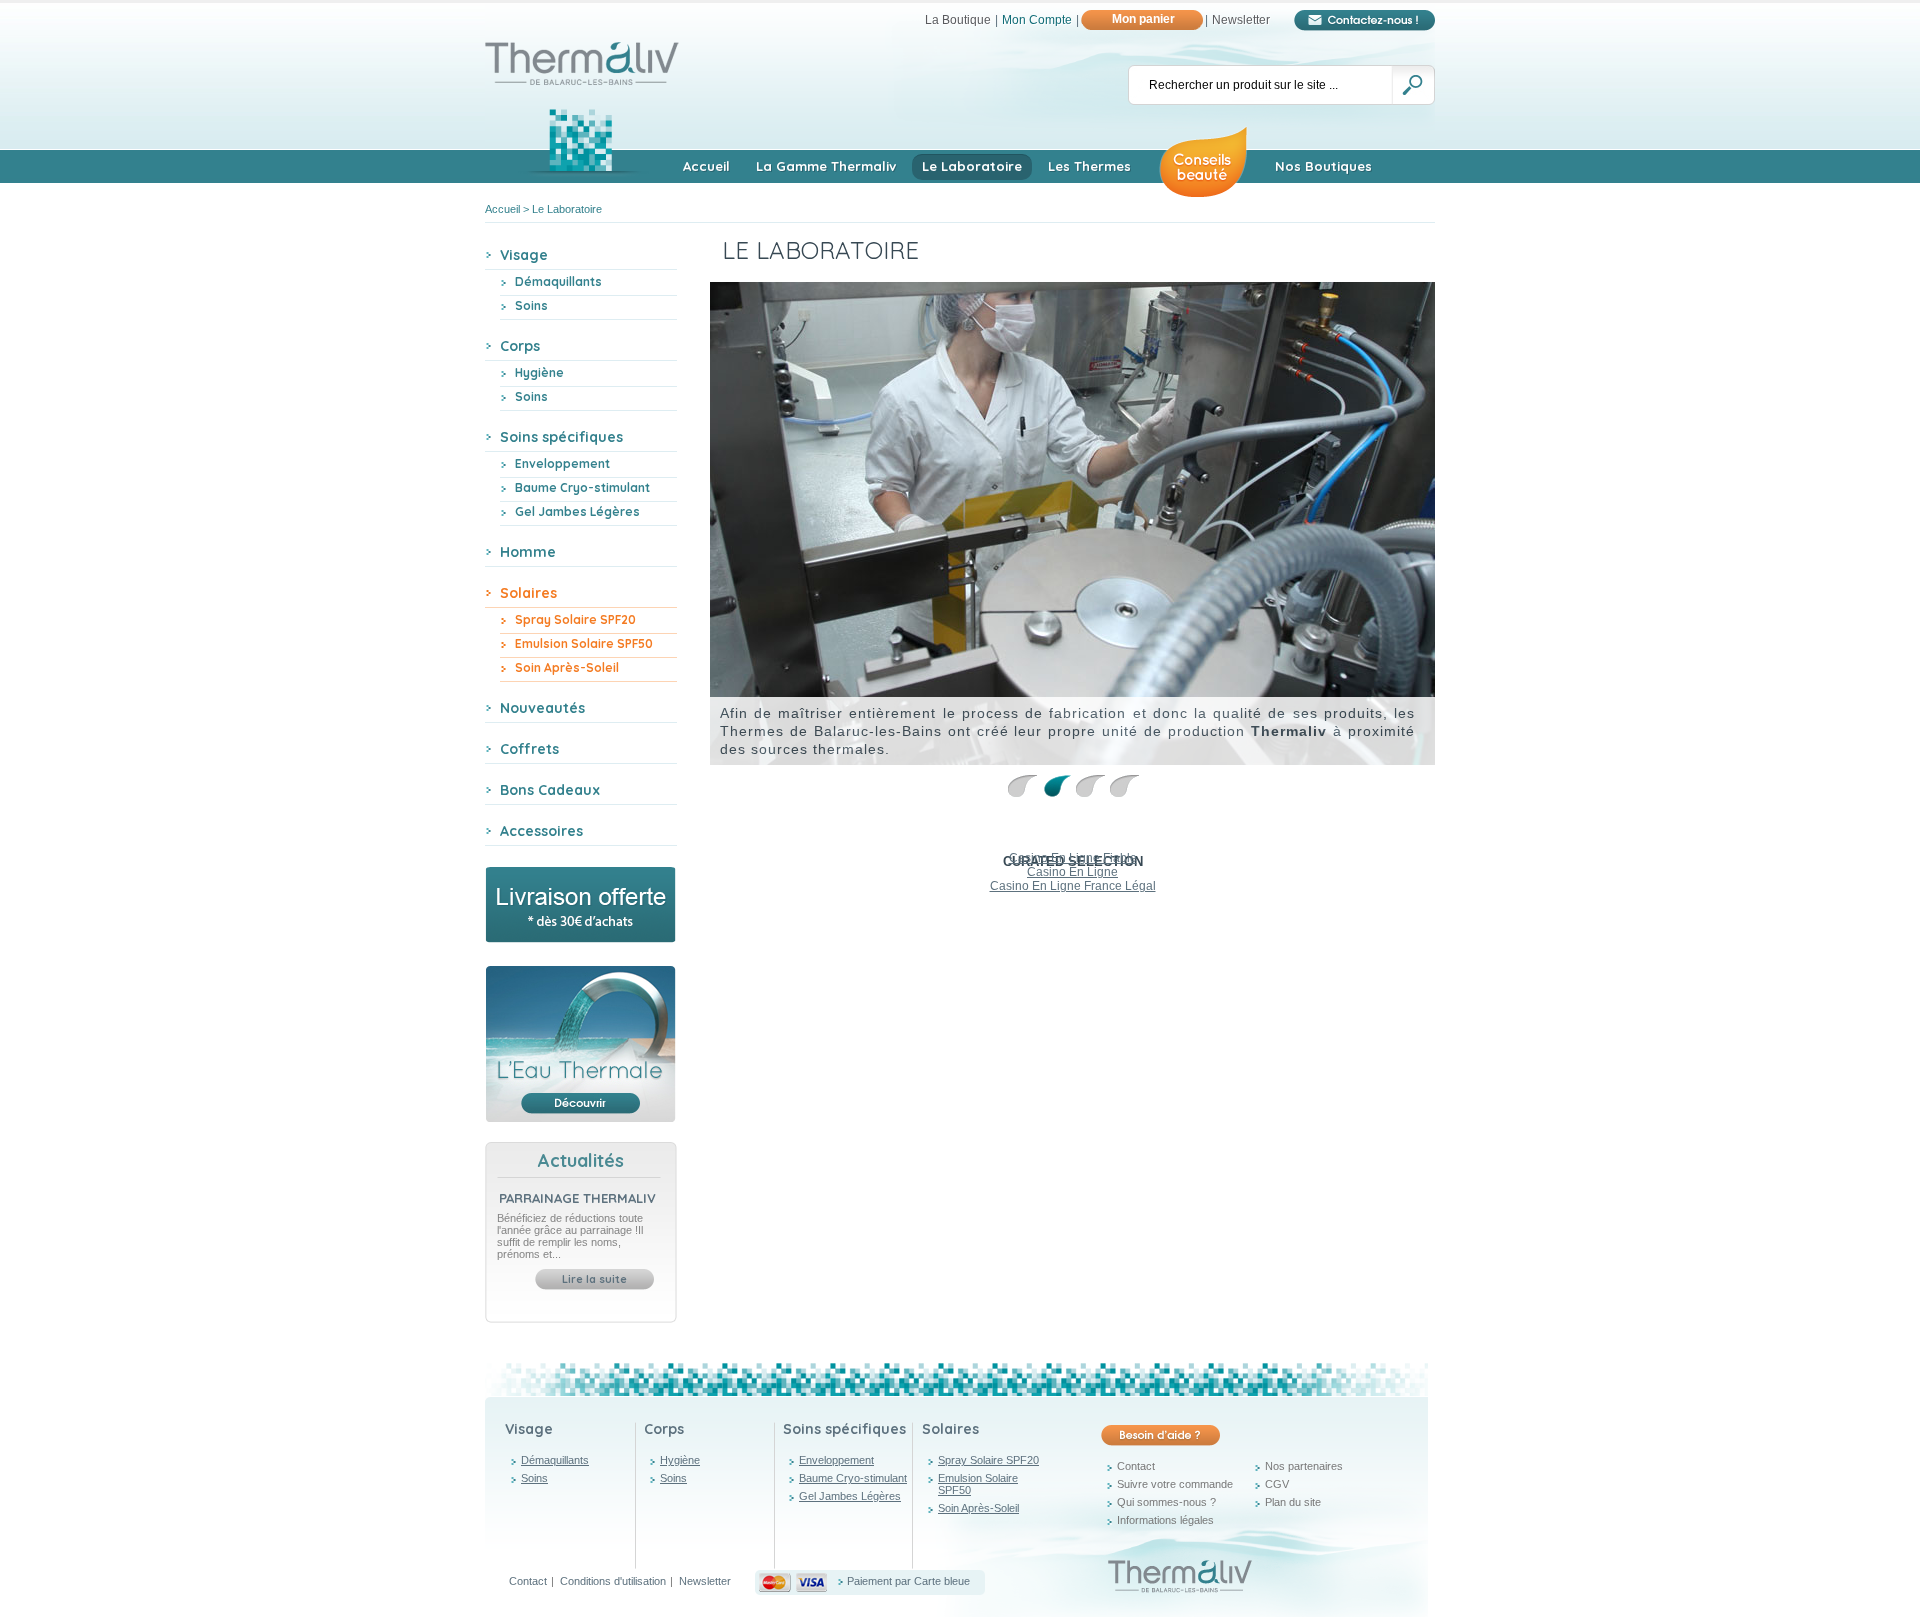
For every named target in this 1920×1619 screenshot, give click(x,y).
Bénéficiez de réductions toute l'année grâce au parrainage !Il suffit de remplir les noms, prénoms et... (570, 1236)
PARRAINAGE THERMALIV (577, 1198)
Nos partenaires (1304, 1466)
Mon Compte (1037, 20)
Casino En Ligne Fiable (1073, 858)
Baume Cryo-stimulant (582, 487)
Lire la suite (594, 1279)
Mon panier (1143, 19)
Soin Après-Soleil (567, 667)
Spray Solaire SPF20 (575, 619)
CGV (1277, 1484)
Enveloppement (562, 463)
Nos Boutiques (1323, 166)
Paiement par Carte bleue (908, 1581)
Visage (529, 1429)
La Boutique (958, 20)
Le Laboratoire (972, 166)
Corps (664, 1429)
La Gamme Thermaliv (826, 166)
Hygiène (539, 372)
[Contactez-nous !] (1364, 20)
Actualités (581, 1160)
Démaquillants (558, 281)
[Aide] (1160, 1435)
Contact (1136, 1466)
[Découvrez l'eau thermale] (581, 1044)
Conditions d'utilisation (613, 1581)
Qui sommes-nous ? (1166, 1502)
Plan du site (1293, 1502)
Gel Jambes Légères (577, 511)
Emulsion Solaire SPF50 (584, 643)
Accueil (706, 166)
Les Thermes (1089, 166)
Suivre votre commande (1175, 1484)
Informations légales (1165, 1520)
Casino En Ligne (1072, 872)
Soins (531, 305)
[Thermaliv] (583, 48)
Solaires (950, 1429)
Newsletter (1241, 20)
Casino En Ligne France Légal (1073, 886)
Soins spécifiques (844, 1429)
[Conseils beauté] (1203, 160)
